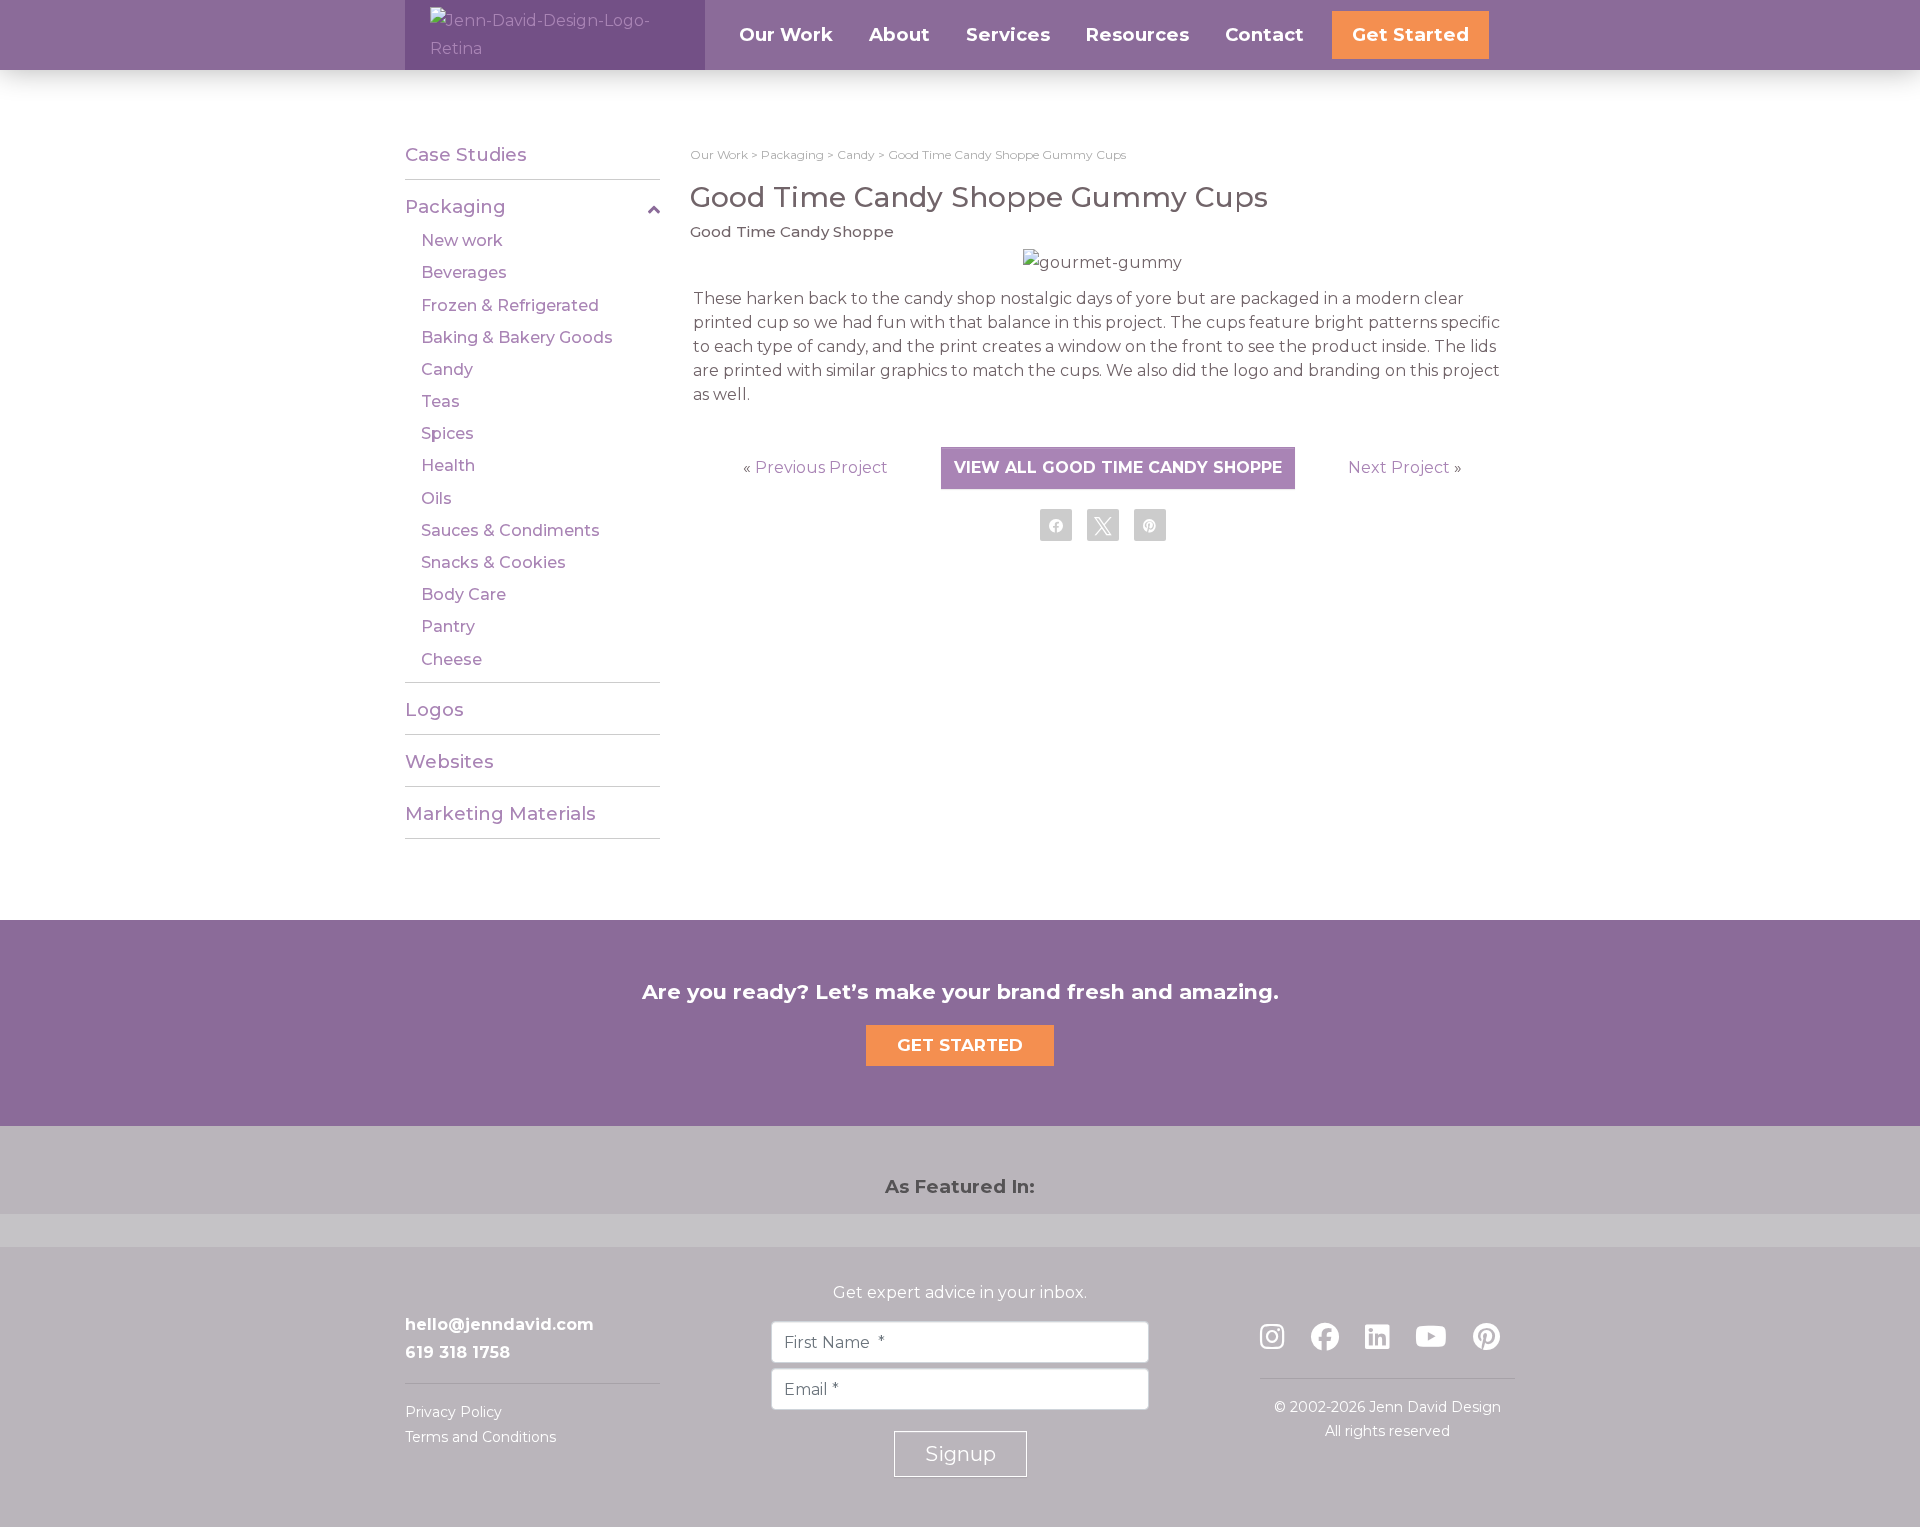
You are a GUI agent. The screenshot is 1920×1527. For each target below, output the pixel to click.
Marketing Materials (500, 813)
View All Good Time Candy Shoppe (1118, 467)
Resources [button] (1137, 34)
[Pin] (1150, 524)
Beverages (464, 272)
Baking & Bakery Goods (517, 337)
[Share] (1056, 524)
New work (462, 240)
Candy (447, 369)
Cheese (451, 659)
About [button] (899, 34)
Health (448, 465)
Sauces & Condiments (510, 530)
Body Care (463, 594)
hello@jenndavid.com (499, 1324)
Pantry (448, 626)
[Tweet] (1103, 524)
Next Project (1399, 467)
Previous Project (821, 467)
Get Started (1410, 34)
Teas (440, 401)
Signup (960, 1454)
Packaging (455, 206)
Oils (436, 498)
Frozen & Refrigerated (510, 305)
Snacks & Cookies (493, 562)
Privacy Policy (453, 1412)
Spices (447, 433)
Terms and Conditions (480, 1437)
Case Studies (466, 154)
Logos (434, 709)
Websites (449, 761)
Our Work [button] (786, 34)
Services (1008, 34)
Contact (1264, 34)
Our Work (719, 154)
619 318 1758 (457, 1352)
